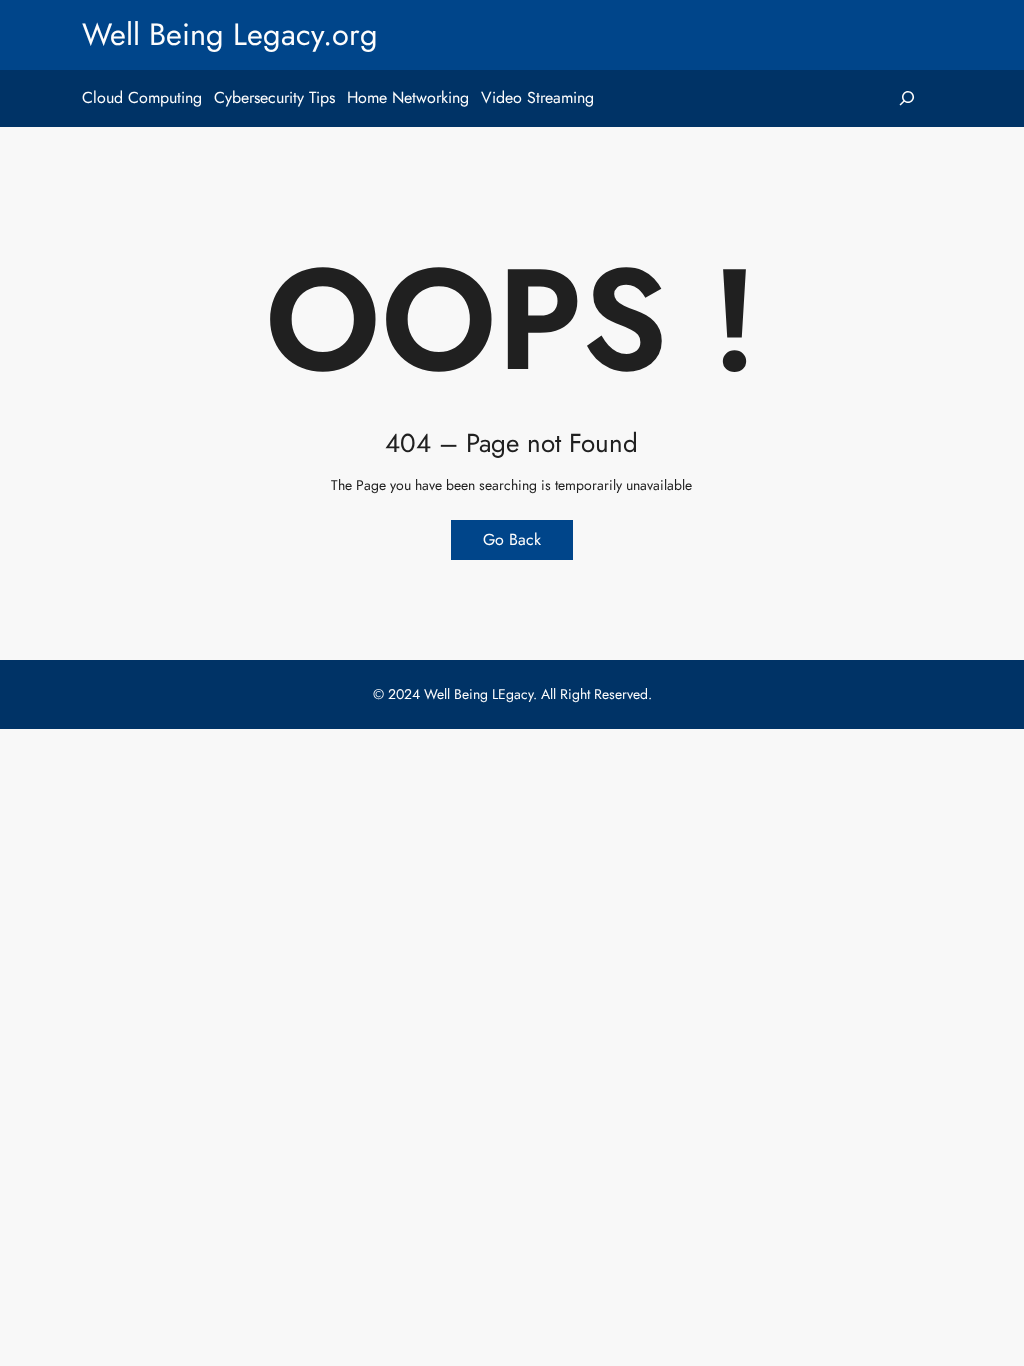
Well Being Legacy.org (230, 34)
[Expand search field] (908, 98)
